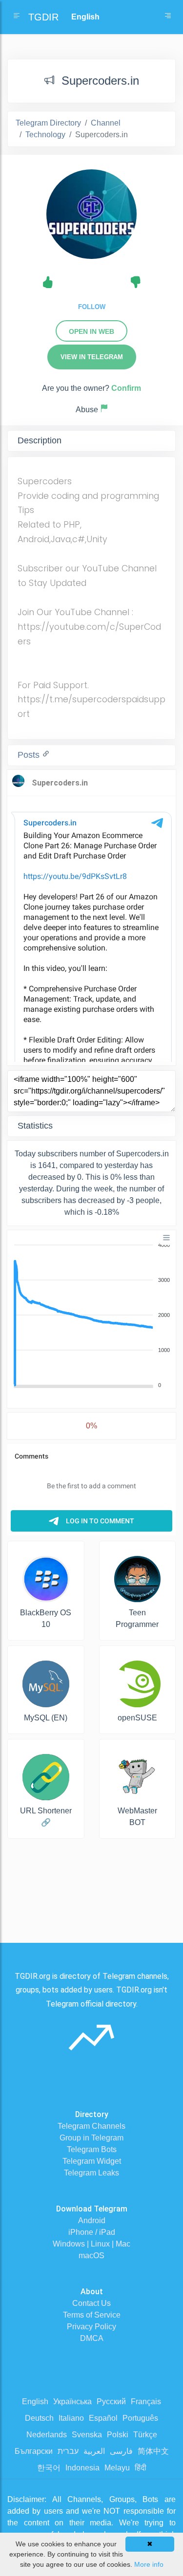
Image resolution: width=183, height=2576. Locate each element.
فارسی (121, 2451)
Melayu (117, 2468)
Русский (111, 2402)
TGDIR (43, 17)
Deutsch (39, 2418)
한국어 (49, 2468)
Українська (72, 2402)
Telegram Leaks (91, 2173)
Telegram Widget (92, 2161)
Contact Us (91, 2303)
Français (146, 2402)
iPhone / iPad (92, 2232)
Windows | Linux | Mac (91, 2244)
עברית (68, 2451)
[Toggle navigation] (168, 17)
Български (34, 2451)
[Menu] (166, 1238)
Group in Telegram (91, 2138)
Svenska (87, 2435)
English (35, 2402)
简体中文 (153, 2451)
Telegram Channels (91, 2126)
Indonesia (82, 2468)
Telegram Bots (92, 2149)
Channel (106, 123)
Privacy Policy (91, 2327)
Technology (45, 135)
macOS (91, 2256)
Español (103, 2418)
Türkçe (145, 2435)
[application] (91, 1315)
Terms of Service (92, 2315)
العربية (94, 2451)
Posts (30, 755)
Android (92, 2220)
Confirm (126, 388)
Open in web (91, 331)
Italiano (71, 2418)
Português (140, 2418)
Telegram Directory (48, 123)
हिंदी (141, 2468)
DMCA (92, 2338)
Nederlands (47, 2435)
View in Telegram (92, 357)
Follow (92, 307)
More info (149, 2564)
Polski (118, 2435)
